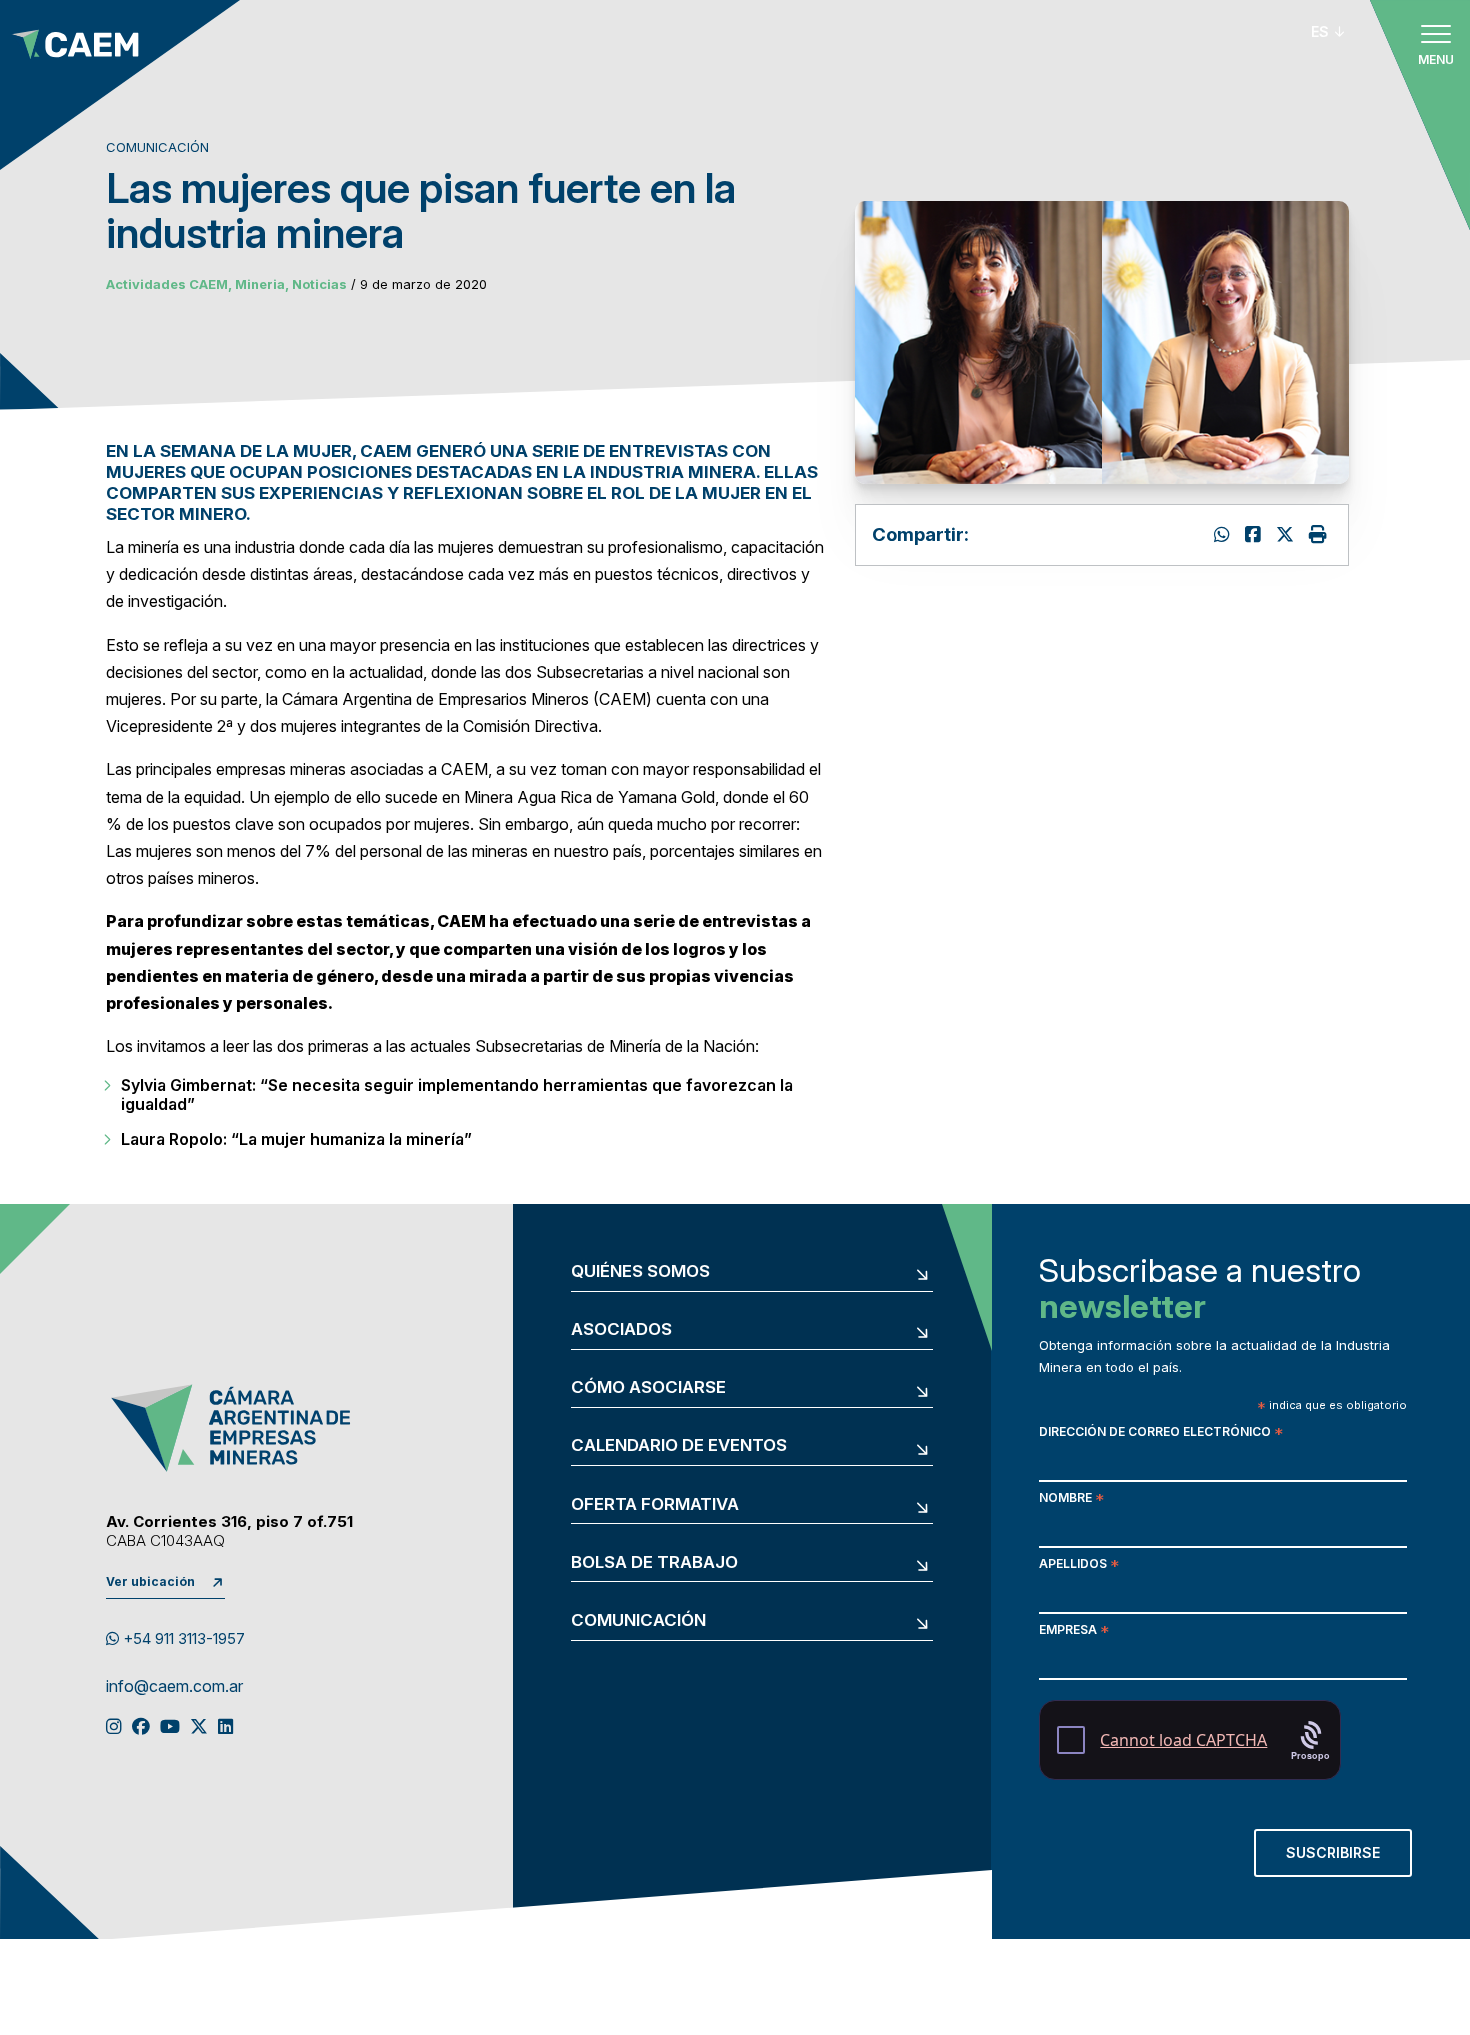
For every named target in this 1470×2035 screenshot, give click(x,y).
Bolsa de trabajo (654, 1562)
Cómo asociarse (648, 1387)
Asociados (621, 1329)
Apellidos (1079, 1565)
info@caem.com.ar (174, 1687)
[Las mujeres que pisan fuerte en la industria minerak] (1255, 534)
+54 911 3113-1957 (182, 1639)
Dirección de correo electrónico (1161, 1433)
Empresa (1074, 1631)
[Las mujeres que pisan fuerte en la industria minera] (1287, 534)
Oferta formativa (655, 1504)
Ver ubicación (150, 1581)
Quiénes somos (640, 1271)
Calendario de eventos (679, 1445)
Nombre (1071, 1499)
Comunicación (638, 1620)
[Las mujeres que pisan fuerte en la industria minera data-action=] (1224, 534)
